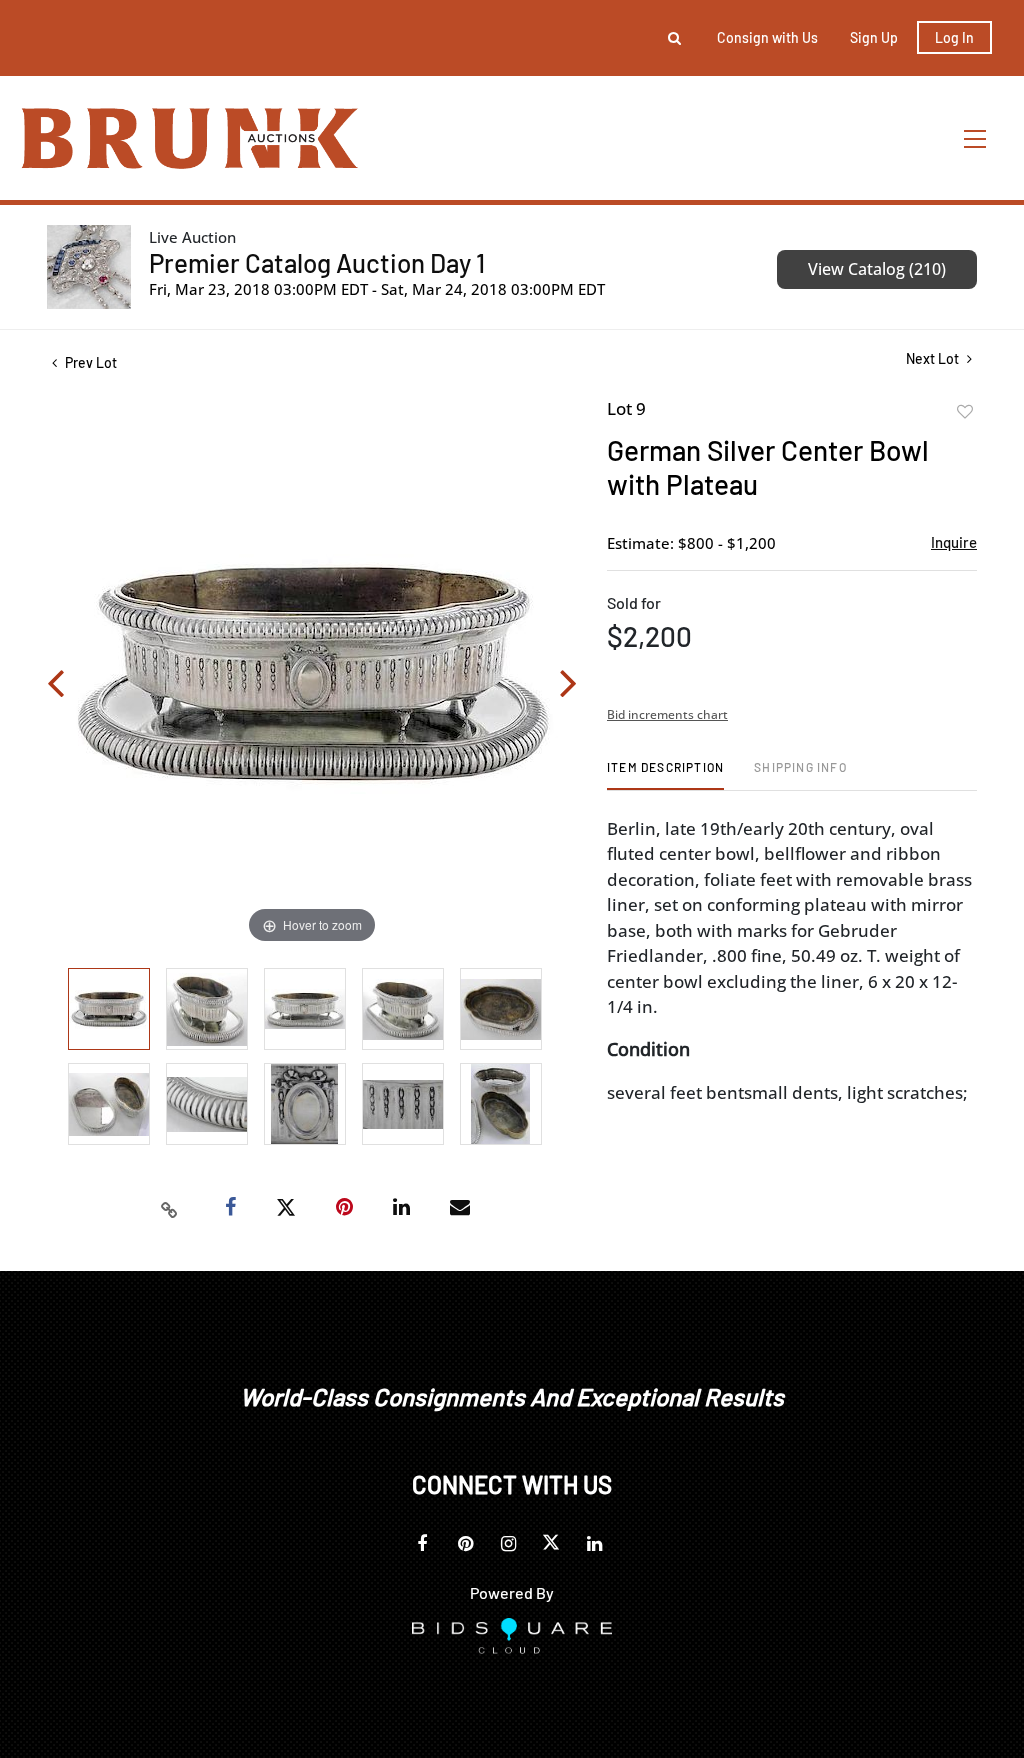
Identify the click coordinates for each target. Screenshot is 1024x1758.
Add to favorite (965, 412)
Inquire (954, 542)
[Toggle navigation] (976, 138)
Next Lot (934, 358)
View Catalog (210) (877, 269)
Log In (954, 37)
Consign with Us (767, 37)
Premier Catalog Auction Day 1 (317, 262)
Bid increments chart (667, 714)
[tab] (665, 774)
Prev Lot (89, 362)
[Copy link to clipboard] (170, 1208)
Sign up (874, 37)
